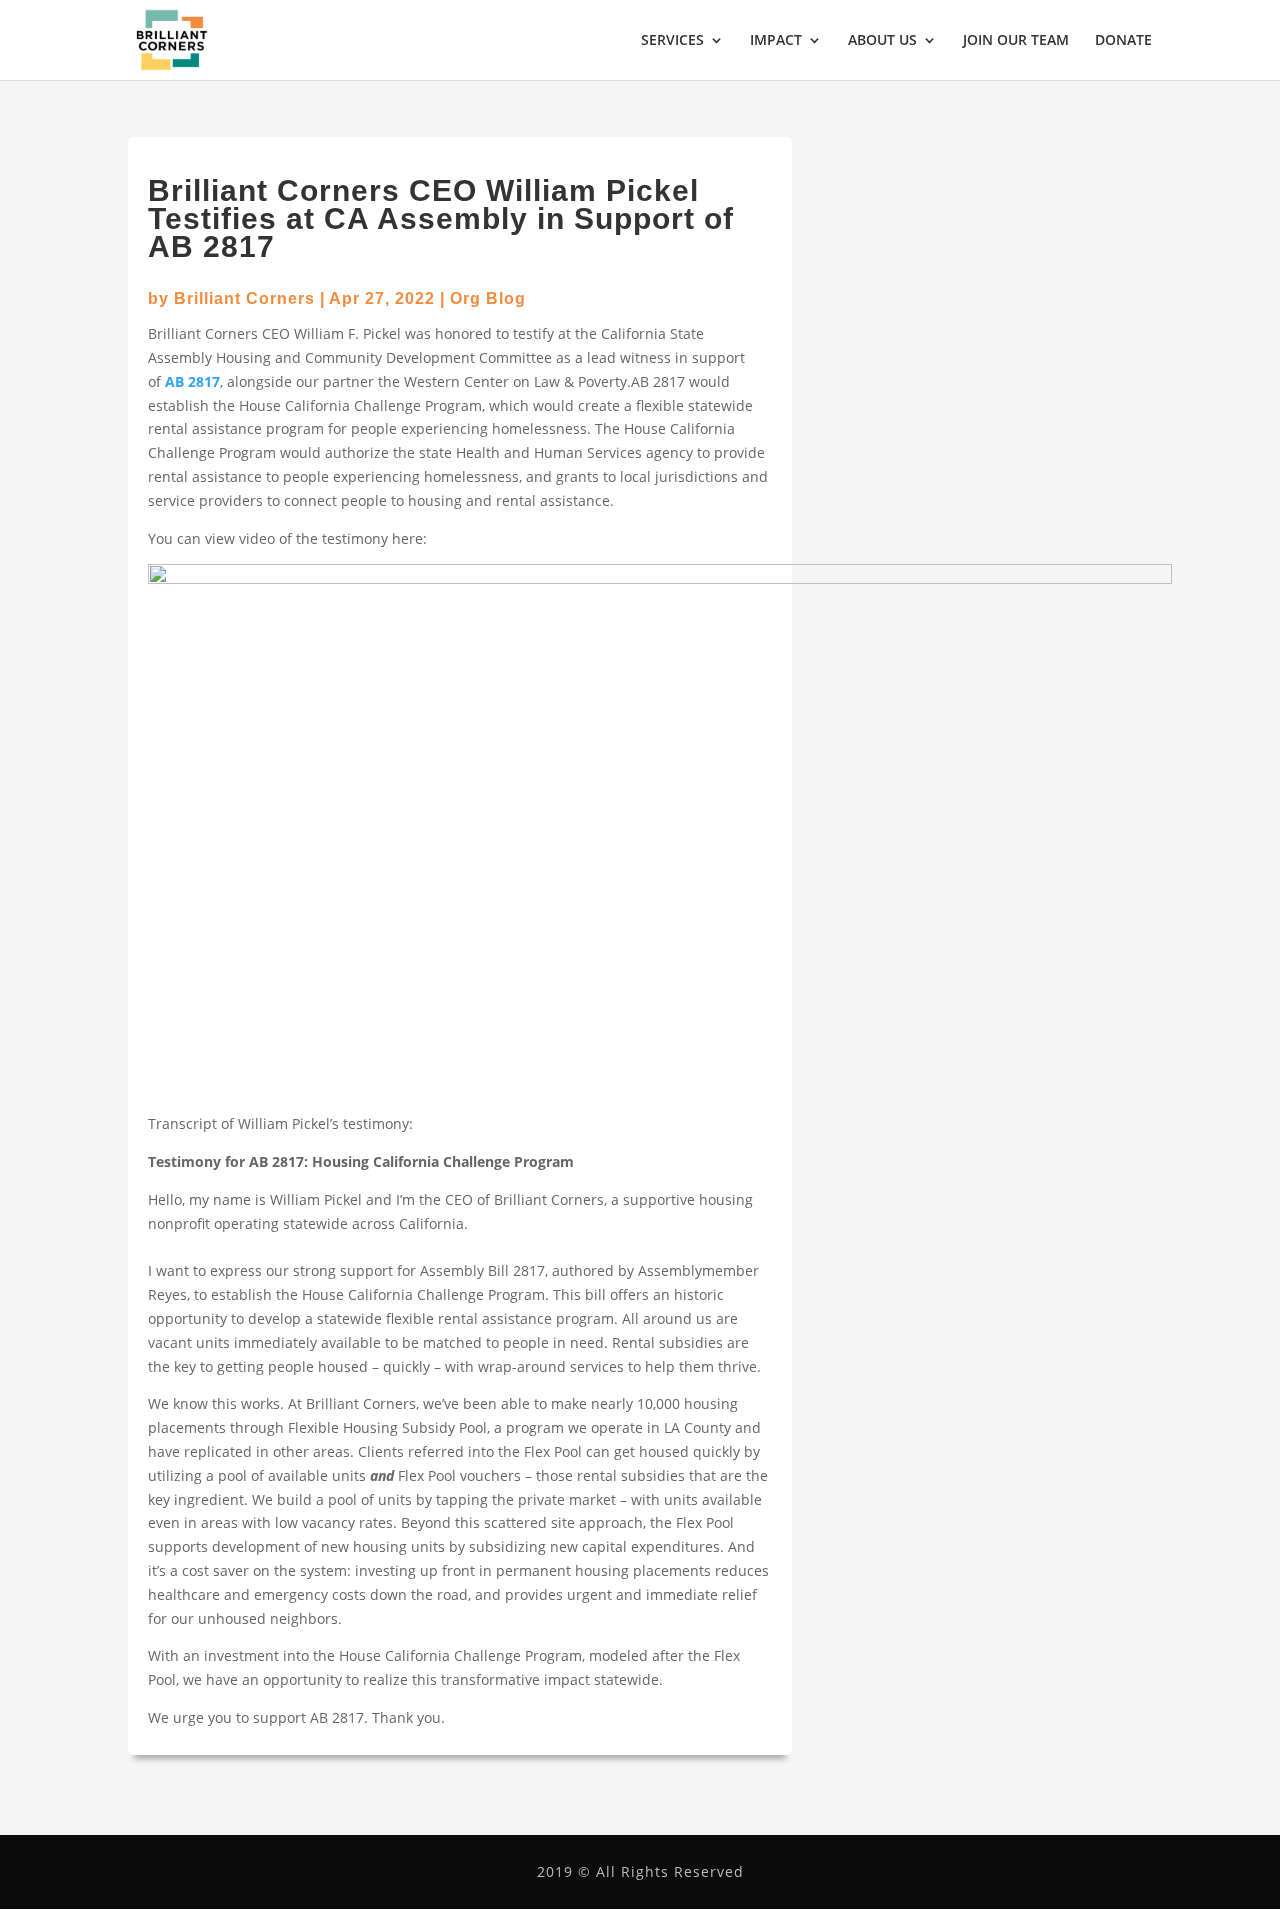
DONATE (1123, 41)
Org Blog (488, 298)
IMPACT (776, 41)
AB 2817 (192, 381)
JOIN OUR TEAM (1016, 41)
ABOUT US (882, 41)
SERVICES (672, 41)
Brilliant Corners (244, 298)
